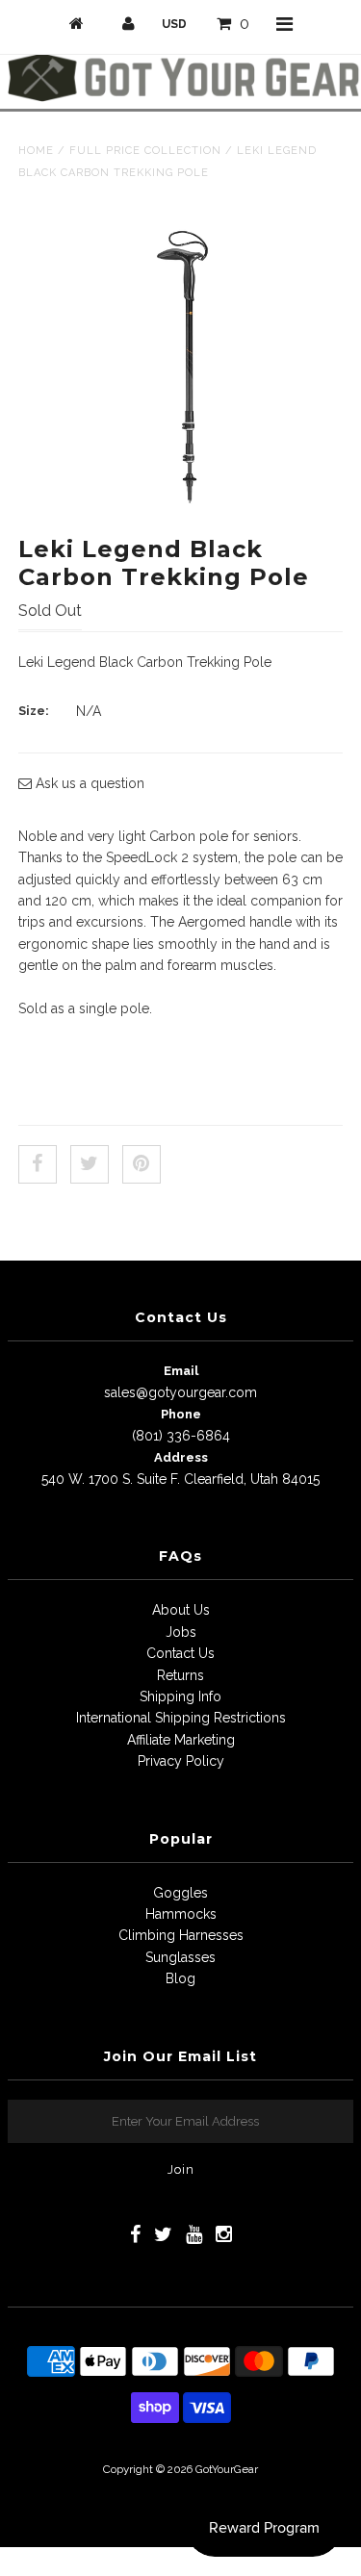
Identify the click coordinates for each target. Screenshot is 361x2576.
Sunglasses (180, 1957)
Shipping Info (180, 1696)
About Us (181, 1610)
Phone (181, 1414)
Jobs (181, 1632)
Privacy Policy (181, 1761)
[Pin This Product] (142, 1164)
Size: (34, 711)
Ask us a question (88, 783)
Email (181, 1371)
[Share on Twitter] (90, 1164)
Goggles (180, 1893)
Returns (180, 1675)
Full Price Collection (145, 151)
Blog (180, 1978)
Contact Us (180, 1653)
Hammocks (181, 1914)
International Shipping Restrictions (181, 1718)
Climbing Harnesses (181, 1935)
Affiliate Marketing (181, 1740)
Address (181, 1457)
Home (36, 151)
